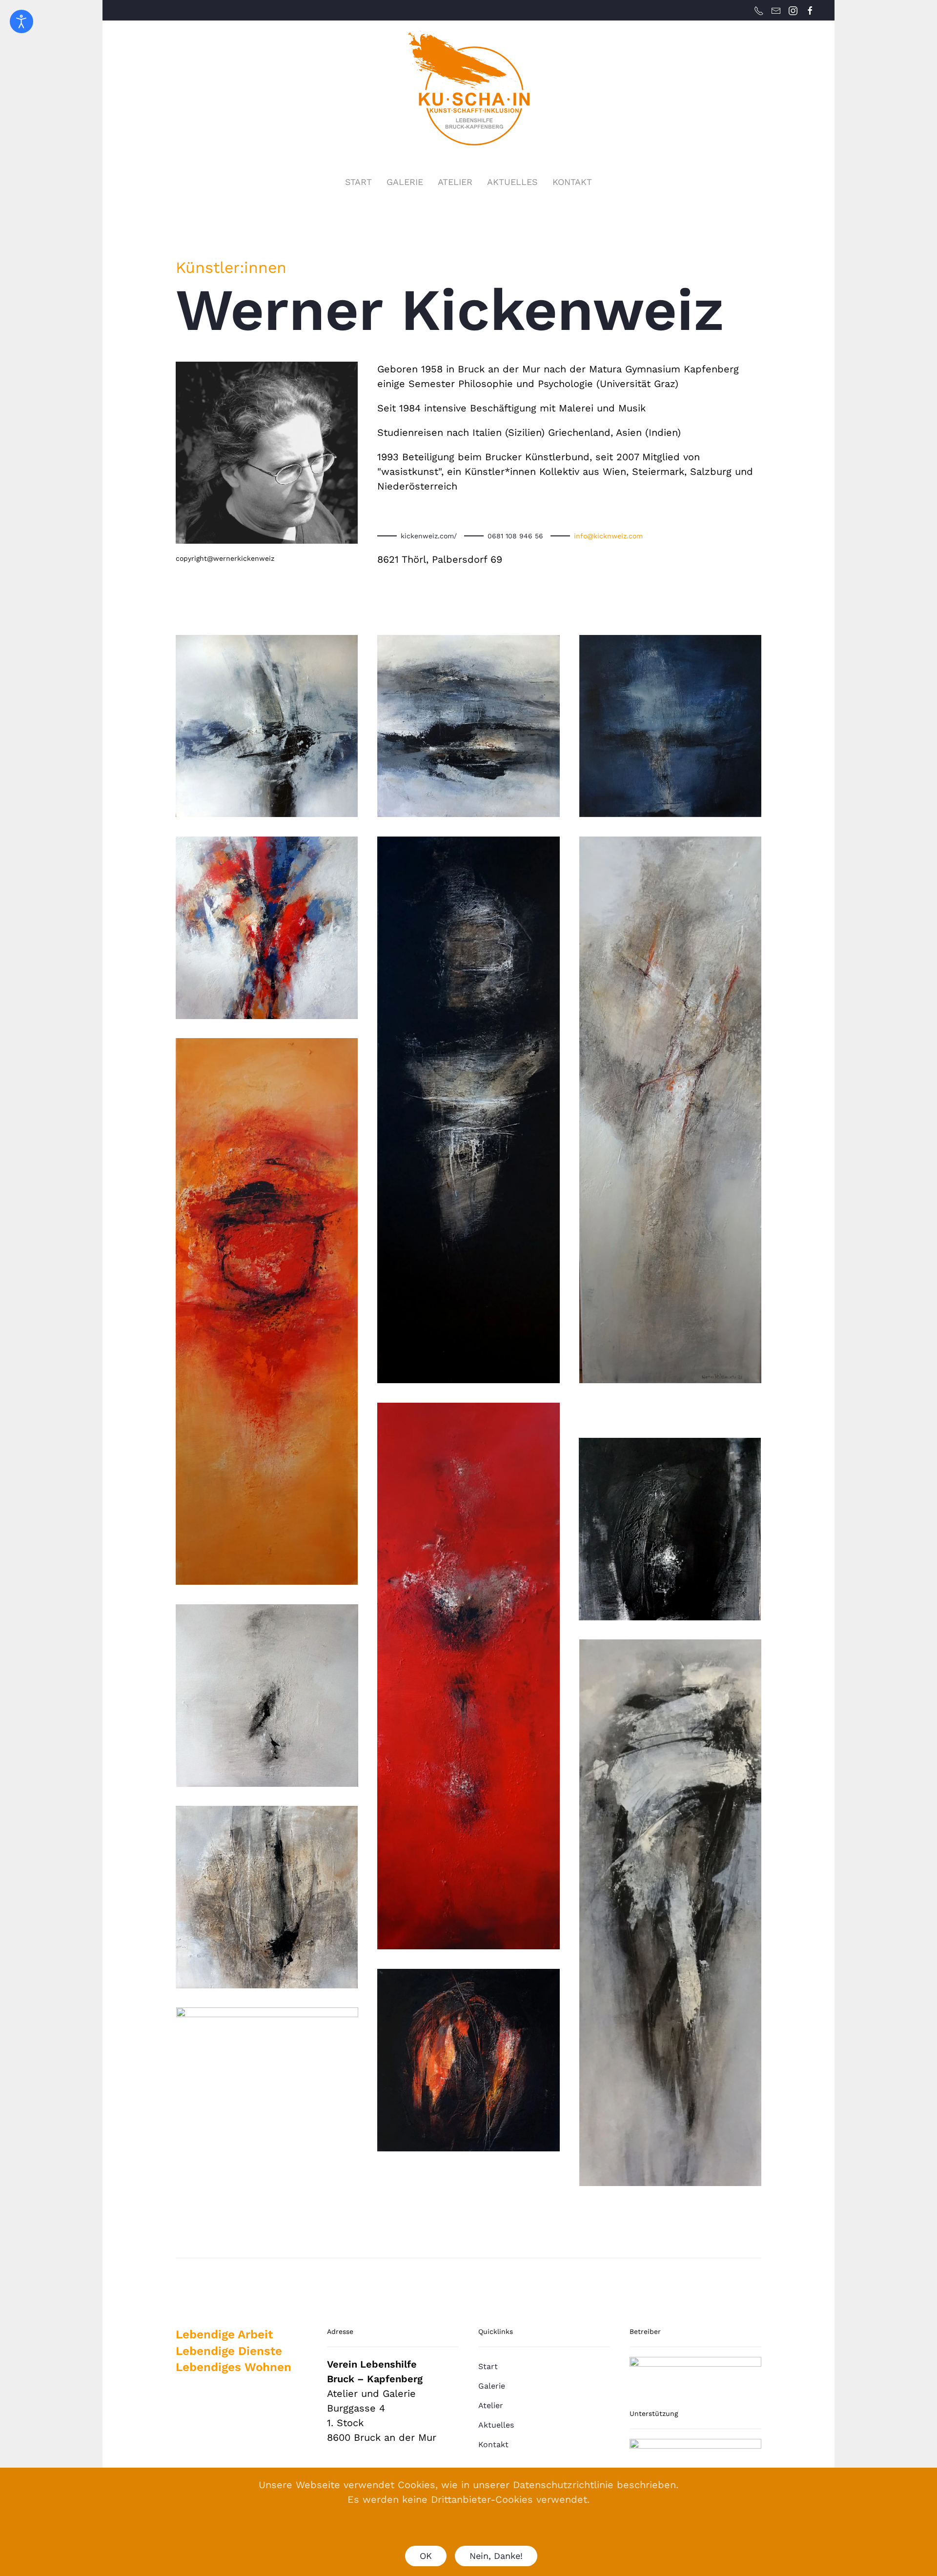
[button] (267, 726)
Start (358, 182)
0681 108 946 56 (515, 536)
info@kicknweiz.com (608, 536)
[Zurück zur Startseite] (468, 88)
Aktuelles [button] (512, 182)
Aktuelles (496, 2425)
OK (426, 2556)
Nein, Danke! (496, 2556)
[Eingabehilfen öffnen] (21, 21)
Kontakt (493, 2444)
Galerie (405, 182)
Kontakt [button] (572, 182)
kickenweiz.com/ (429, 536)
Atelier (455, 182)
